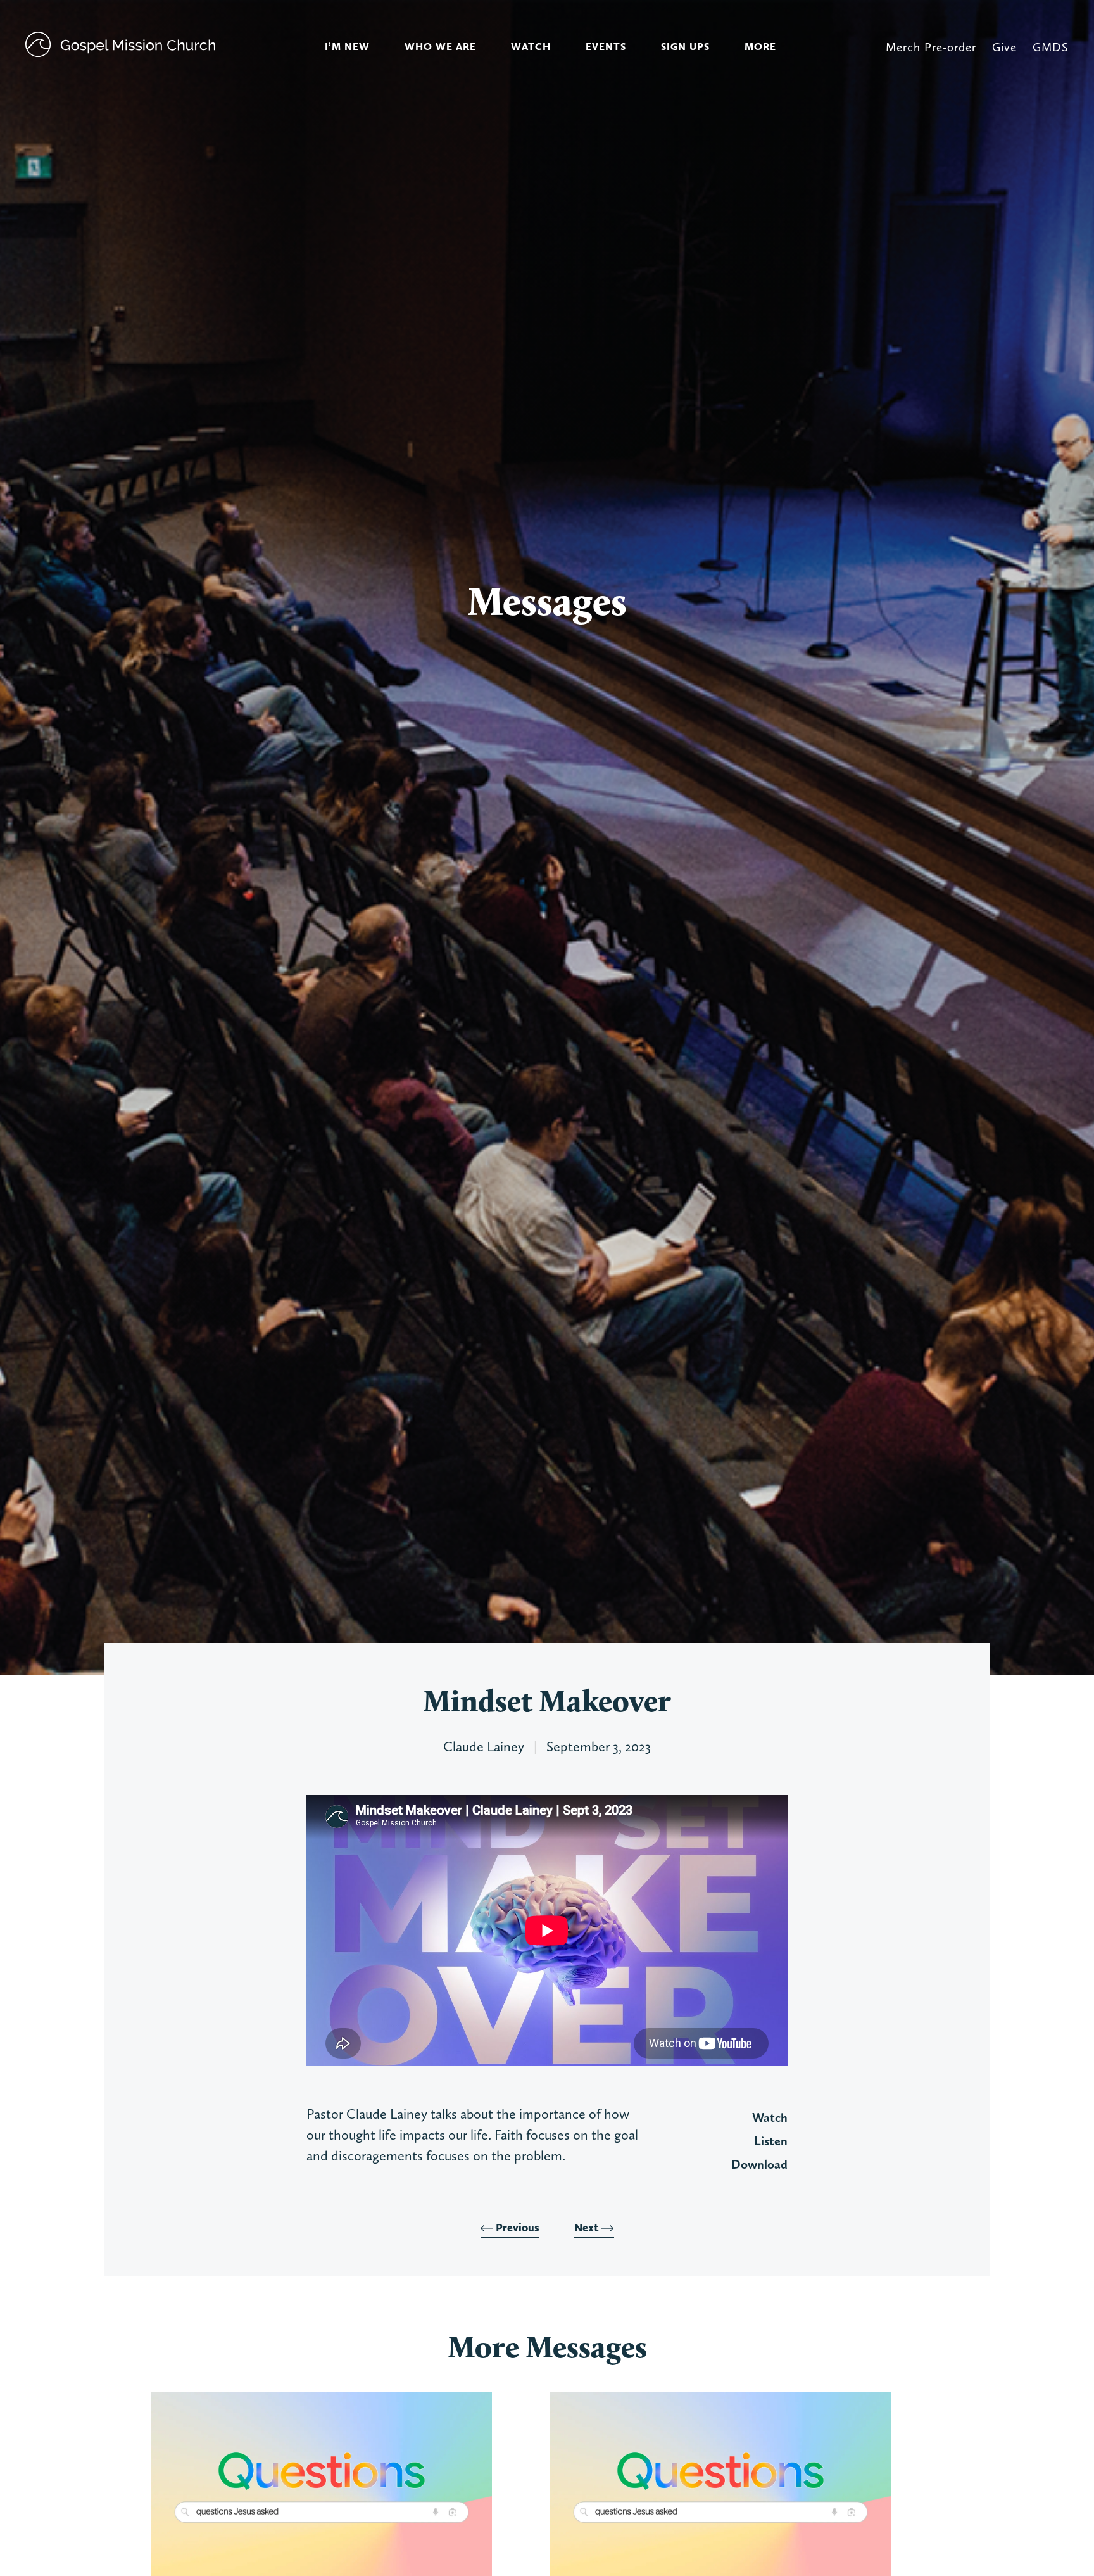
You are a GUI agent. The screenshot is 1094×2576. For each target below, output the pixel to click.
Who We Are (440, 47)
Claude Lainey (484, 1746)
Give (1004, 47)
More (760, 47)
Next (588, 2228)
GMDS (1051, 47)
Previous (516, 2228)
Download (759, 2164)
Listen (771, 2141)
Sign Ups (685, 47)
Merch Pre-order (931, 47)
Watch (531, 47)
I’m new (347, 47)
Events (606, 47)
